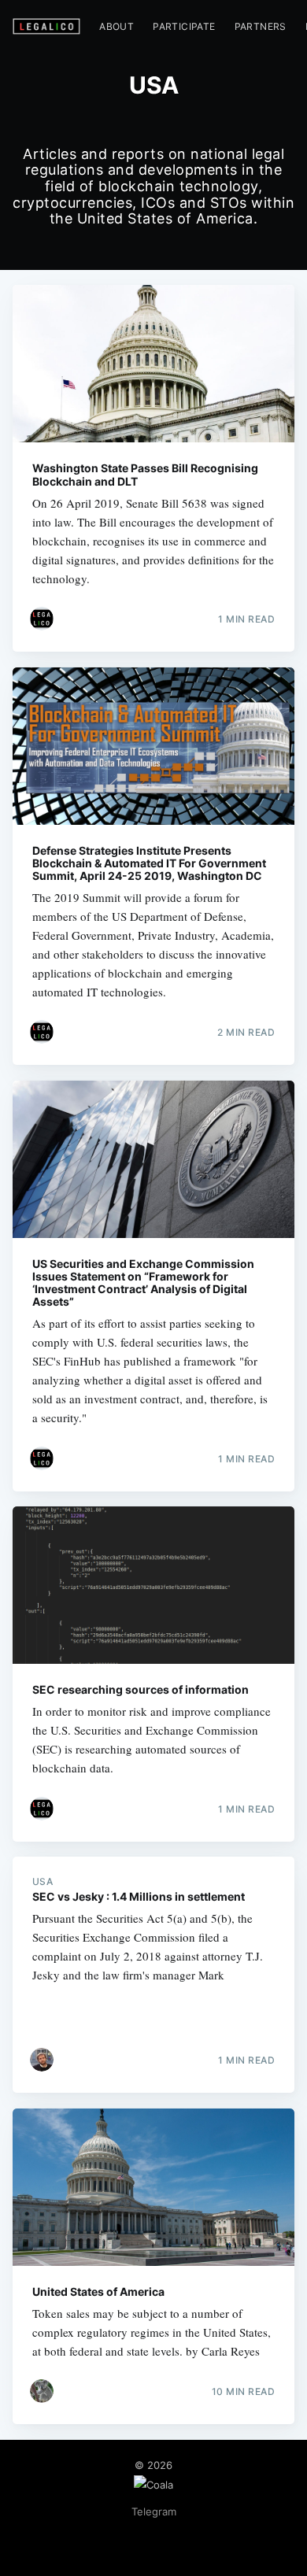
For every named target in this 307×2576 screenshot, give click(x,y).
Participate (184, 26)
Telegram (154, 2511)
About (117, 26)
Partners (261, 26)
